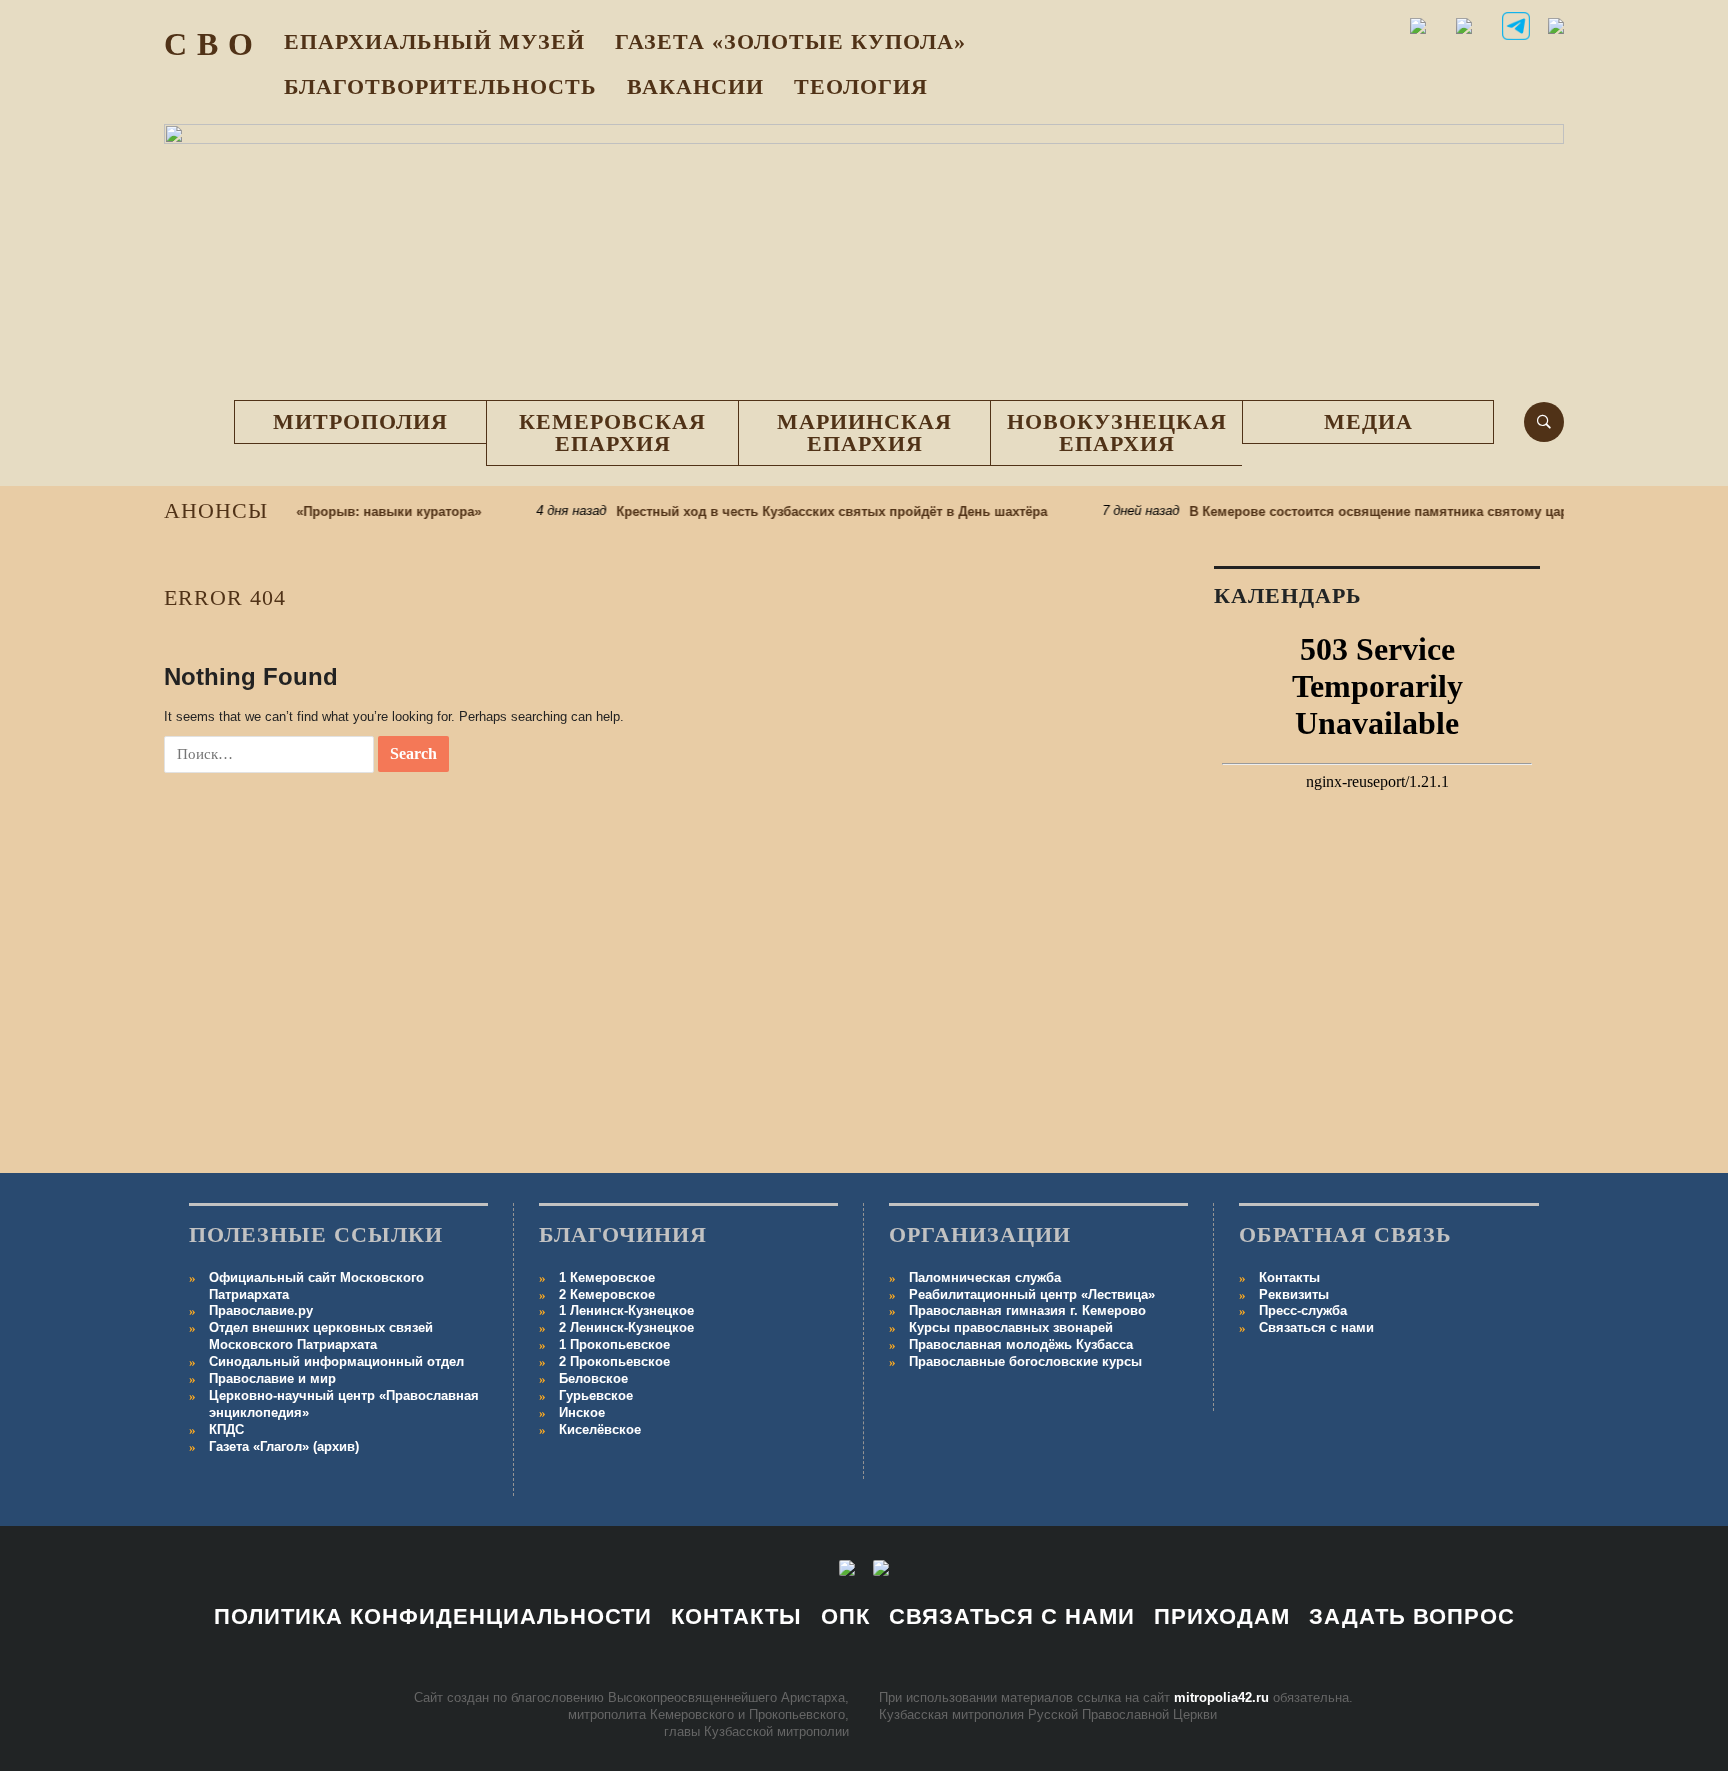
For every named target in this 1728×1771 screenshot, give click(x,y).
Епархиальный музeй (434, 41)
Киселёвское (600, 1429)
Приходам (1222, 1616)
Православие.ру (261, 1310)
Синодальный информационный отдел (336, 1361)
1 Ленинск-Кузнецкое (626, 1310)
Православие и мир (272, 1378)
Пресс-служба (1303, 1310)
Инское (582, 1412)
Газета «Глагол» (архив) (284, 1446)
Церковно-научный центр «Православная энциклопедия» (344, 1404)
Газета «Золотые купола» (790, 41)
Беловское (593, 1378)
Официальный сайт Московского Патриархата (316, 1286)
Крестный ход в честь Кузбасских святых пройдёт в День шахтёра (809, 511)
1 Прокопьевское (614, 1344)
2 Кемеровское (607, 1294)
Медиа (1368, 421)
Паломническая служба (985, 1277)
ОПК (845, 1616)
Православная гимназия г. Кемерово (1027, 1310)
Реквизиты (1294, 1294)
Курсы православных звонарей (1011, 1327)
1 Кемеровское (607, 1277)
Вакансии (695, 86)
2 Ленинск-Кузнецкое (626, 1327)
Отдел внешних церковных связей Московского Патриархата (321, 1336)
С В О (209, 44)
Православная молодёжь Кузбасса (1021, 1344)
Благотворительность (440, 86)
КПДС (226, 1429)
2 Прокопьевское (614, 1361)
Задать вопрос (1412, 1616)
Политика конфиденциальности (433, 1616)
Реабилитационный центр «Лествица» (1032, 1294)
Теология (861, 86)
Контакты (1289, 1277)
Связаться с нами (1316, 1327)
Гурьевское (596, 1395)
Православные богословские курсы (1025, 1361)
